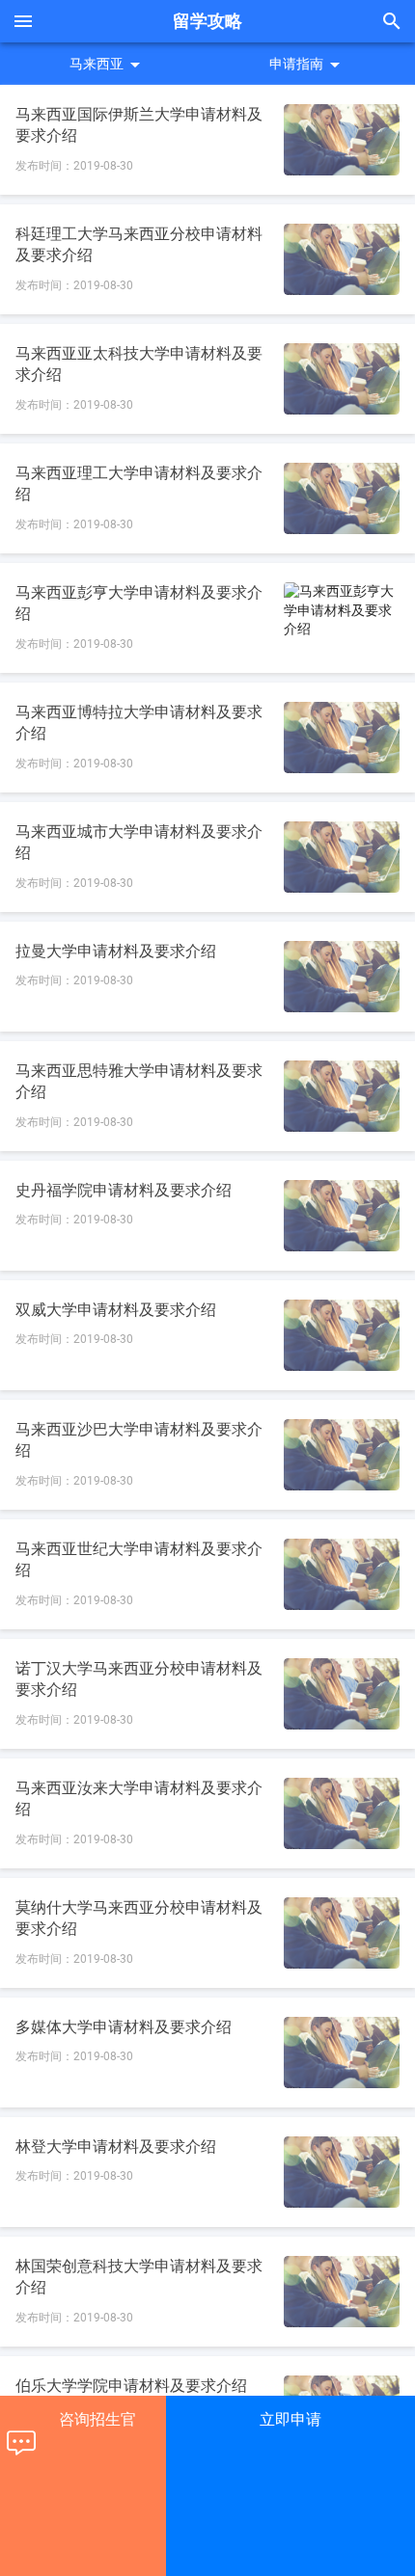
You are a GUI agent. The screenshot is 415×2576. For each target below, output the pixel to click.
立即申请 (290, 2419)
